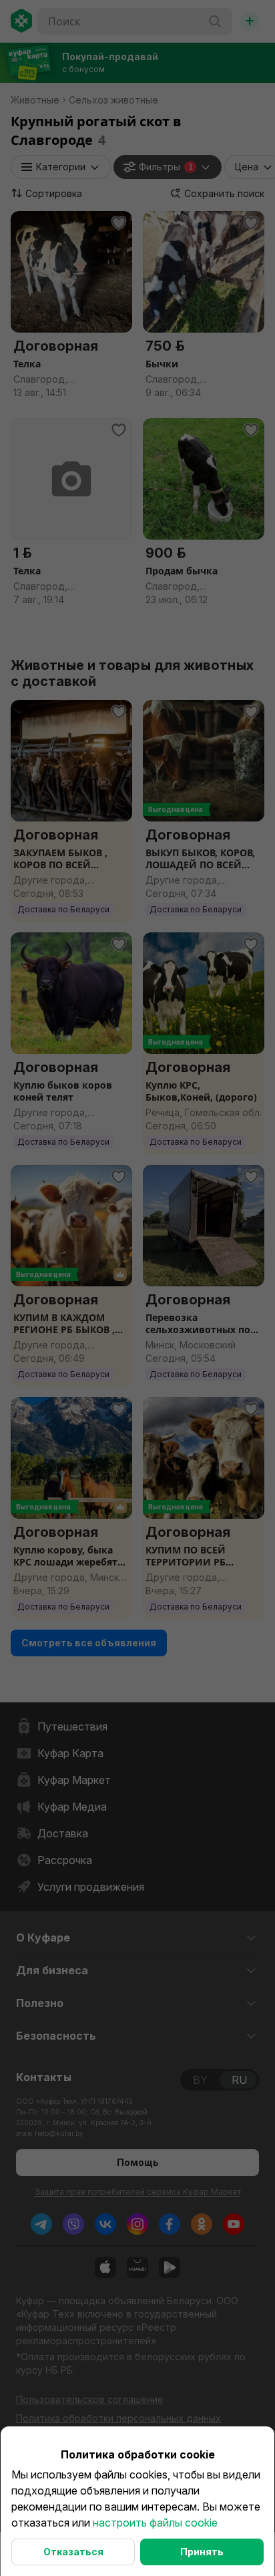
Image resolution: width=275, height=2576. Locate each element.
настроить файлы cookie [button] (155, 2523)
